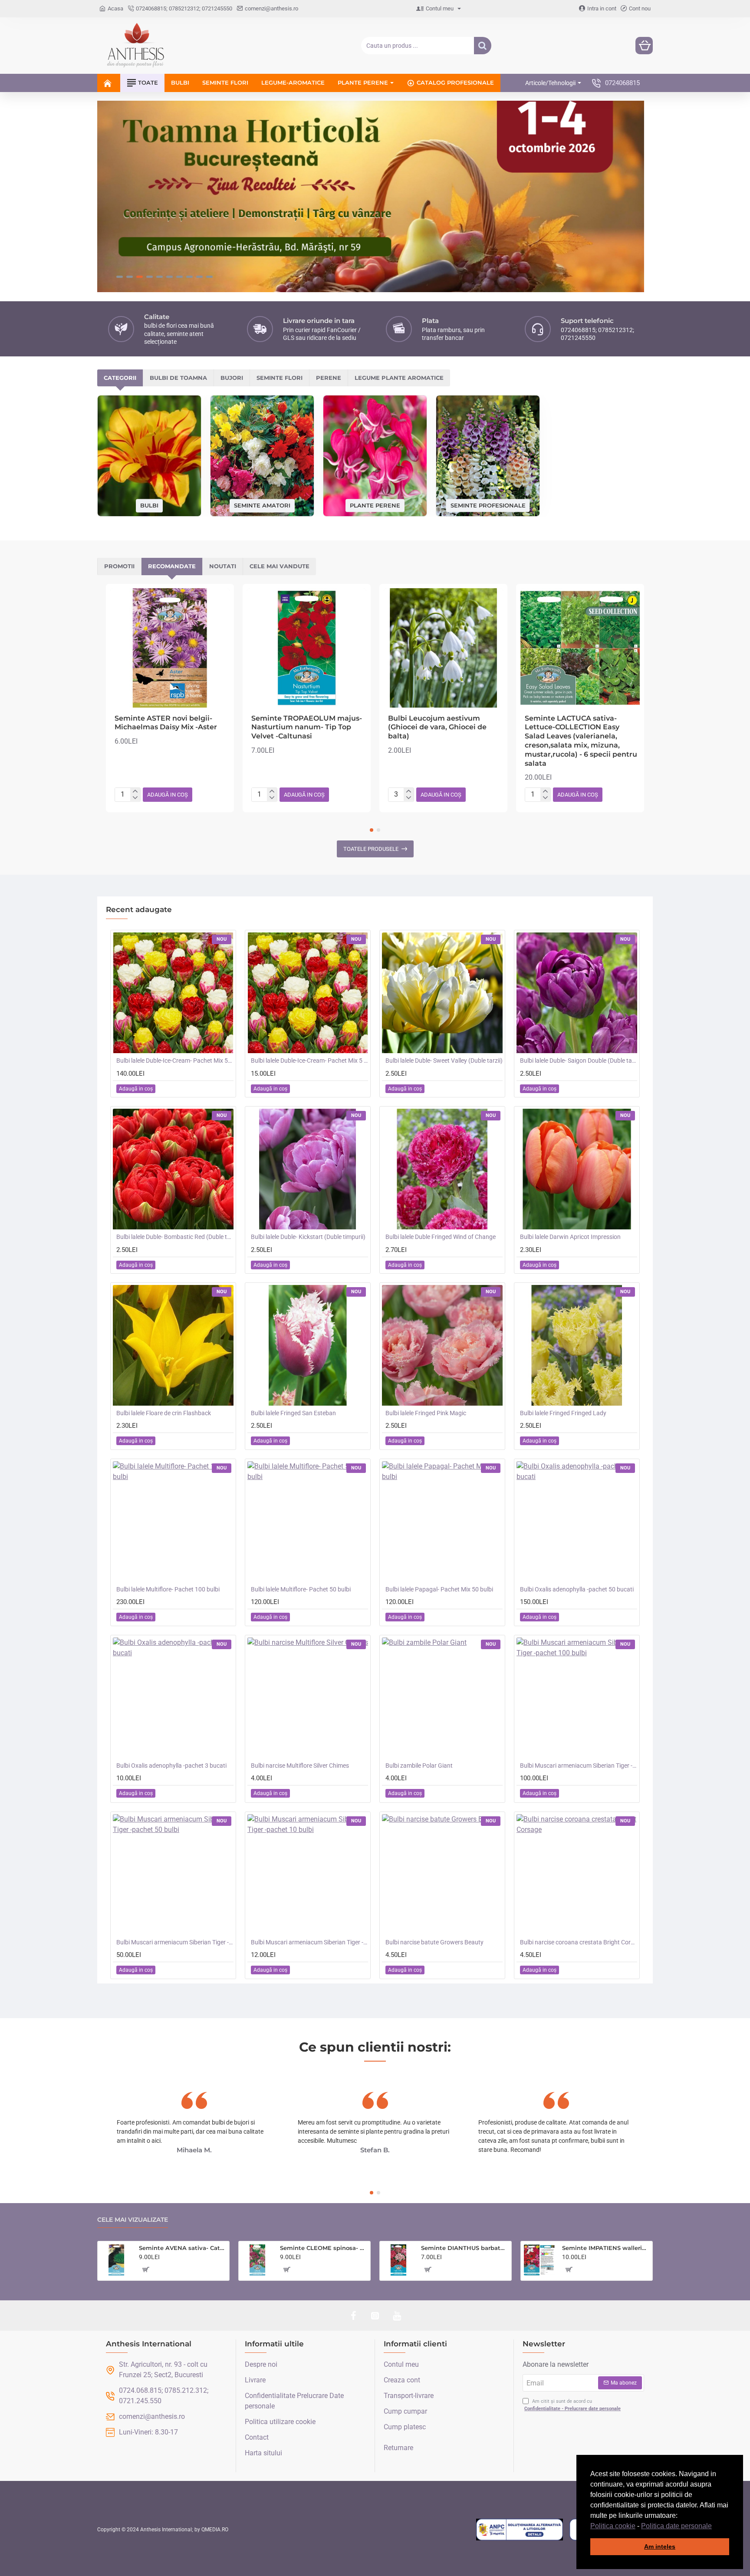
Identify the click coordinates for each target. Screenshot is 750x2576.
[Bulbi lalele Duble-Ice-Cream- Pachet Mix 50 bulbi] (173, 993)
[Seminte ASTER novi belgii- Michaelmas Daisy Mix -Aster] (170, 648)
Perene (329, 378)
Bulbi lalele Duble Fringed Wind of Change (441, 1237)
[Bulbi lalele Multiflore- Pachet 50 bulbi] (308, 1522)
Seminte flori (280, 378)
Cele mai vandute (280, 566)
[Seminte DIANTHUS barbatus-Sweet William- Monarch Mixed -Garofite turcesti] (398, 2260)
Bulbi (149, 505)
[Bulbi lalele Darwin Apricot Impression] (577, 1169)
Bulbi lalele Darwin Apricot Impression (570, 1237)
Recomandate (172, 566)
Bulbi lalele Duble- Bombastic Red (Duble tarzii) (175, 1237)
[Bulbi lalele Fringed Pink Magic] (442, 1345)
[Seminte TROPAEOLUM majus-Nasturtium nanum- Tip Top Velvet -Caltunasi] (307, 648)
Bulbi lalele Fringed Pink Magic (426, 1413)
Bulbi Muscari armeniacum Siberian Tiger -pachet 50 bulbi (175, 1942)
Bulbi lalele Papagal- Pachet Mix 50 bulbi (439, 1589)
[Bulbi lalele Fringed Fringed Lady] (577, 1345)
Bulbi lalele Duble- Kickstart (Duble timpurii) (308, 1237)
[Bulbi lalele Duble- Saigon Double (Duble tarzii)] (577, 993)
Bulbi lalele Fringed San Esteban (293, 1413)
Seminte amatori (262, 505)
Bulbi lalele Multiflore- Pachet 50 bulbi (301, 1589)
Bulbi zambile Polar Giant (419, 1766)
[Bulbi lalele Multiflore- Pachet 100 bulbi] (173, 1522)
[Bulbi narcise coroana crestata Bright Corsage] (577, 1874)
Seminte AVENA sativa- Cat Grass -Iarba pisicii (183, 2248)
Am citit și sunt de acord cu (572, 2405)
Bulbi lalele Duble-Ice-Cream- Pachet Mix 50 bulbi (175, 1061)
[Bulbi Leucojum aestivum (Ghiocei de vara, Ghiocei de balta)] (443, 648)
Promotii (119, 566)
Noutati (223, 566)
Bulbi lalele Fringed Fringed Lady (563, 1413)
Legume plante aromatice (399, 378)
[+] (135, 791)
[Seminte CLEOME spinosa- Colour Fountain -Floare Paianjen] (257, 2260)
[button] (715, 2527)
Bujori (232, 378)
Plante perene (375, 505)
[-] (135, 798)
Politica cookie (613, 2526)
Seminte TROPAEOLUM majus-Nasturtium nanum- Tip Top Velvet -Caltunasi (307, 727)
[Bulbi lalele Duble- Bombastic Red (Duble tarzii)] (173, 1169)
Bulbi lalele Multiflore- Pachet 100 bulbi (168, 1589)
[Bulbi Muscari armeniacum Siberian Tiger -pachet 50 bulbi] (173, 1874)
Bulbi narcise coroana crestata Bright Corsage (579, 1942)
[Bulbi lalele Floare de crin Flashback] (173, 1345)
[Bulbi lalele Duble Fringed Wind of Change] (442, 1169)
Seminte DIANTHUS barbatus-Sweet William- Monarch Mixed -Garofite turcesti (465, 2248)
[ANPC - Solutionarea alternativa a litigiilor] (520, 2530)
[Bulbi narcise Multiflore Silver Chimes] (308, 1698)
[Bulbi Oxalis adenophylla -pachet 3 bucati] (173, 1698)
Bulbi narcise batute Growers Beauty (434, 1942)
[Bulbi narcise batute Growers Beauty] (442, 1874)
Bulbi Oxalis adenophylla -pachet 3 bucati (171, 1766)
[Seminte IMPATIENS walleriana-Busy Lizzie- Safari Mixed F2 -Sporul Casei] (539, 2260)
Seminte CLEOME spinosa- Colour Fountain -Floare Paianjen (324, 2248)
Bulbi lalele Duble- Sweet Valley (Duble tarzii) (444, 1061)
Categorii (120, 378)
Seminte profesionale (488, 505)
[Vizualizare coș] (644, 46)
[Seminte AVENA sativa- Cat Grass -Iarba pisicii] (116, 2260)
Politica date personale (676, 2526)
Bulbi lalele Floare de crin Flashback (164, 1413)
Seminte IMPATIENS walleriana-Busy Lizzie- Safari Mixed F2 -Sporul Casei (606, 2248)
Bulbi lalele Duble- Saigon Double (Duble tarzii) (579, 1061)
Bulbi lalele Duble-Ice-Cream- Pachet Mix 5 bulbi (309, 1061)
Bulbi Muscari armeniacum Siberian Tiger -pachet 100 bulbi (579, 1766)
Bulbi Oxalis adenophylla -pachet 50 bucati (577, 1589)
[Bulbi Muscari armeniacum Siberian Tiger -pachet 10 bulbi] (308, 1874)
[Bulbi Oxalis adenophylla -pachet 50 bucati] (577, 1522)
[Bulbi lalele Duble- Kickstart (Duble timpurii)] (308, 1169)
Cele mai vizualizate (133, 2220)
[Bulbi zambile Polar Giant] (442, 1698)
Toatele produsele (371, 849)
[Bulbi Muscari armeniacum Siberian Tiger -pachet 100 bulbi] (577, 1698)
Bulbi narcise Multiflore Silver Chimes (300, 1766)
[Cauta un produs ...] (483, 46)
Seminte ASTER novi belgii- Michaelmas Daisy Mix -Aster (166, 723)
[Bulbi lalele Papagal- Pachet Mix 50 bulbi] (442, 1522)
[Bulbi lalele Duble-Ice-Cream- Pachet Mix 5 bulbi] (308, 993)
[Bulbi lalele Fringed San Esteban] (308, 1345)
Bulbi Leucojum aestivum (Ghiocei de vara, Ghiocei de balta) (437, 727)
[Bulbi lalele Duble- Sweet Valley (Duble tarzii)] (442, 993)
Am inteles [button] (660, 2546)
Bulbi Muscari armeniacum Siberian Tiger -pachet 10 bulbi (309, 1942)
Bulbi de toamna (178, 378)
